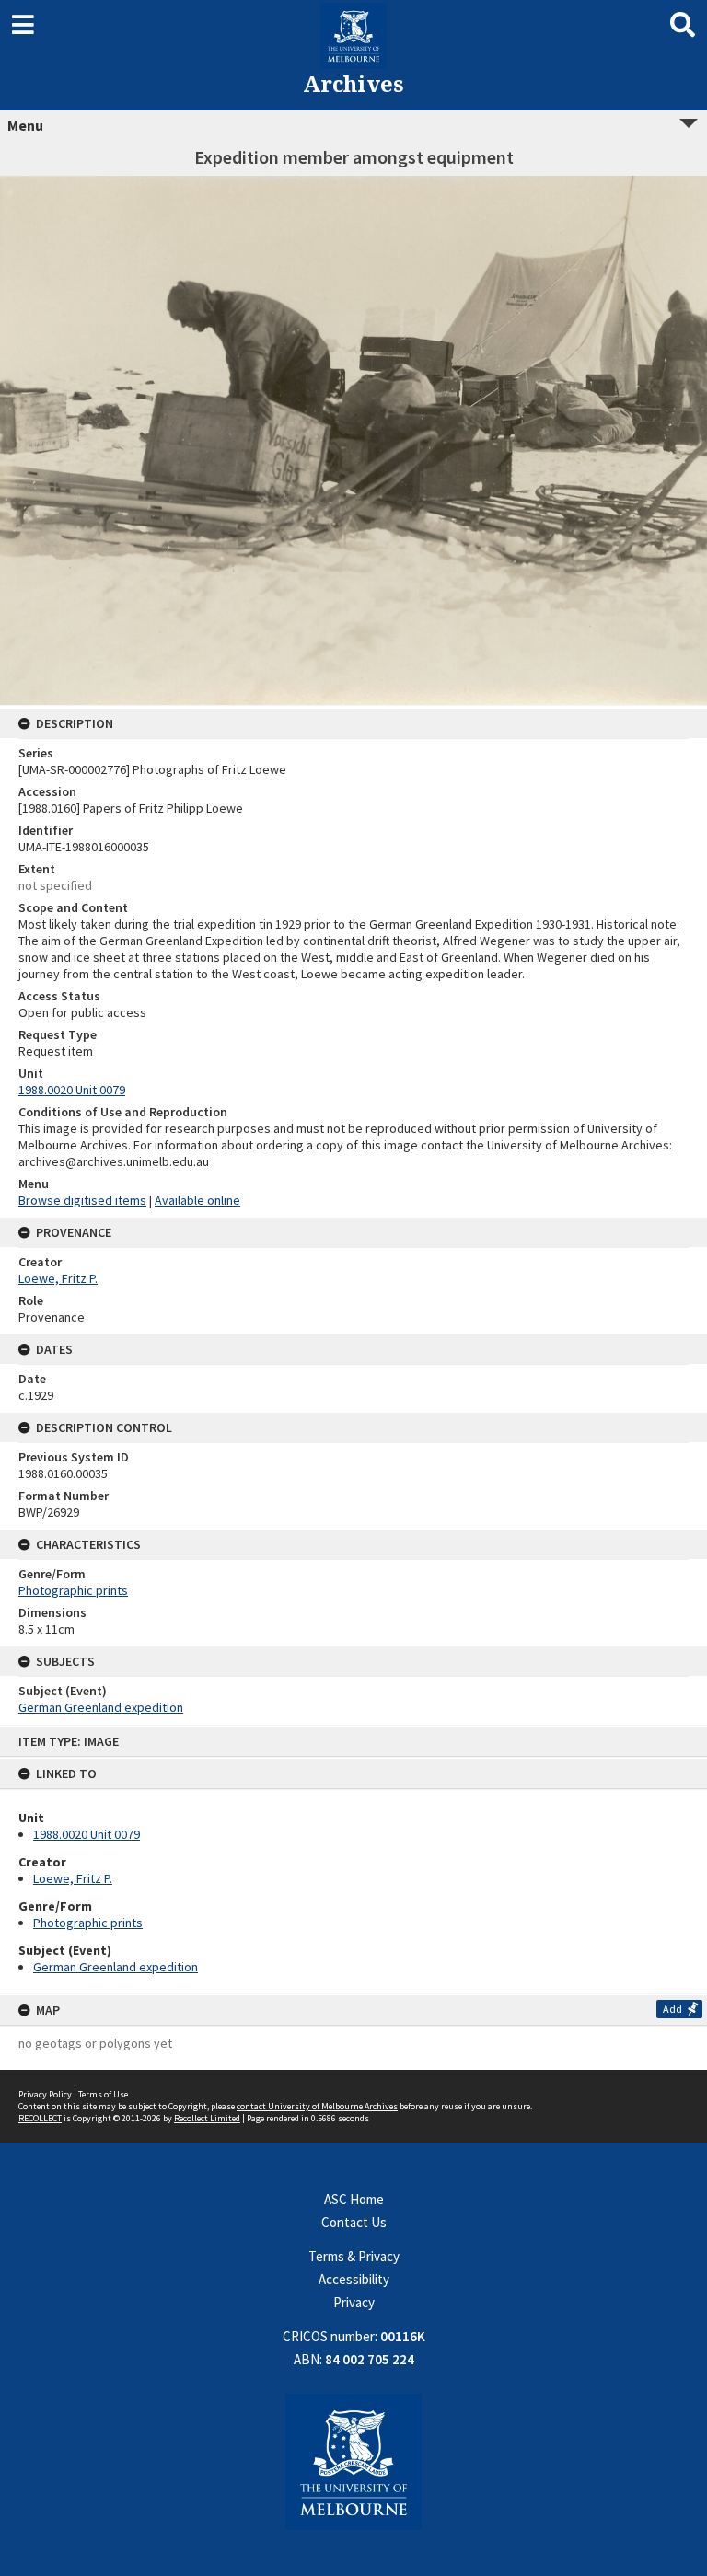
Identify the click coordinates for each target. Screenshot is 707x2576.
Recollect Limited (207, 2118)
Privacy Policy (45, 2094)
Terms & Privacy (354, 2256)
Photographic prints (88, 1923)
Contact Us (354, 2222)
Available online (197, 1200)
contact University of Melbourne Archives (317, 2106)
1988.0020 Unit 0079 (87, 1834)
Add (672, 2009)
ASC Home (354, 2199)
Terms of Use (103, 2094)
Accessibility (354, 2279)
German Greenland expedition (116, 1967)
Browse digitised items (82, 1200)
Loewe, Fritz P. (73, 1878)
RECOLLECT (40, 2118)
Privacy (354, 2302)
